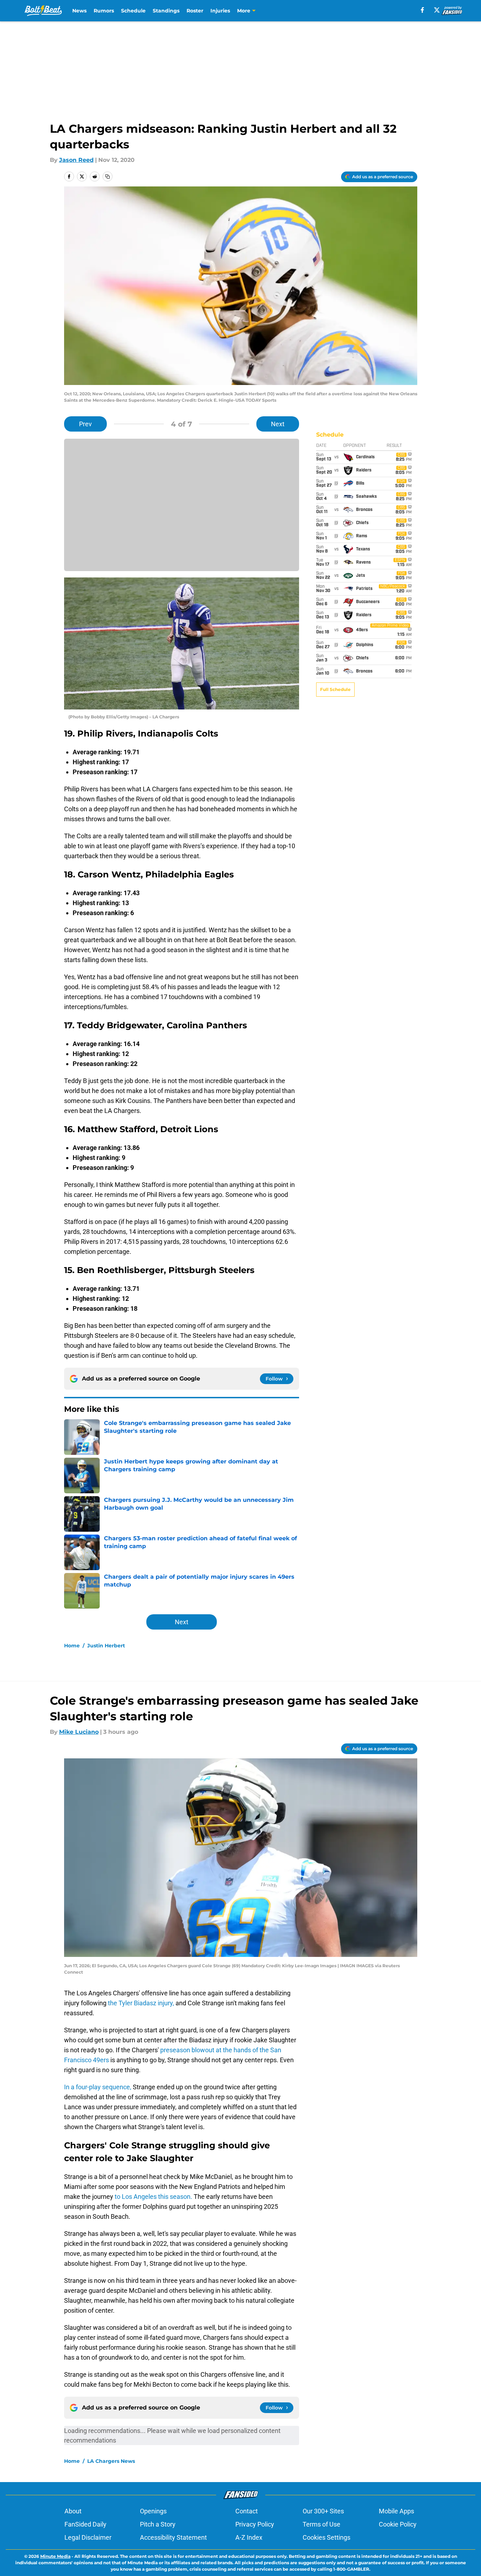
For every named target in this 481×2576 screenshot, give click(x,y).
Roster (195, 11)
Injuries (220, 11)
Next (278, 424)
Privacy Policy (255, 2524)
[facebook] (422, 10)
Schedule (133, 11)
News (79, 11)
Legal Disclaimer (88, 2537)
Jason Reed (76, 160)
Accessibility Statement (173, 2537)
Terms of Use (321, 2524)
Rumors (104, 11)
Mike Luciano (79, 1732)
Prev (85, 424)
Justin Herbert (106, 1646)
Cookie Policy (398, 2524)
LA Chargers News (111, 2461)
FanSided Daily (85, 2524)
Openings (153, 2511)
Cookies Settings (326, 2537)
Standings (166, 11)
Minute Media (55, 2556)
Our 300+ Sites (323, 2511)
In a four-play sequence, (98, 2087)
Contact (247, 2511)
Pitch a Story (158, 2524)
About (73, 2511)
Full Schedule (335, 689)
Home (72, 1646)
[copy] (108, 176)
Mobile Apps (396, 2511)
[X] (437, 10)
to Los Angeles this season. (153, 2197)
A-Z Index (249, 2537)
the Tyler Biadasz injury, (141, 2003)
